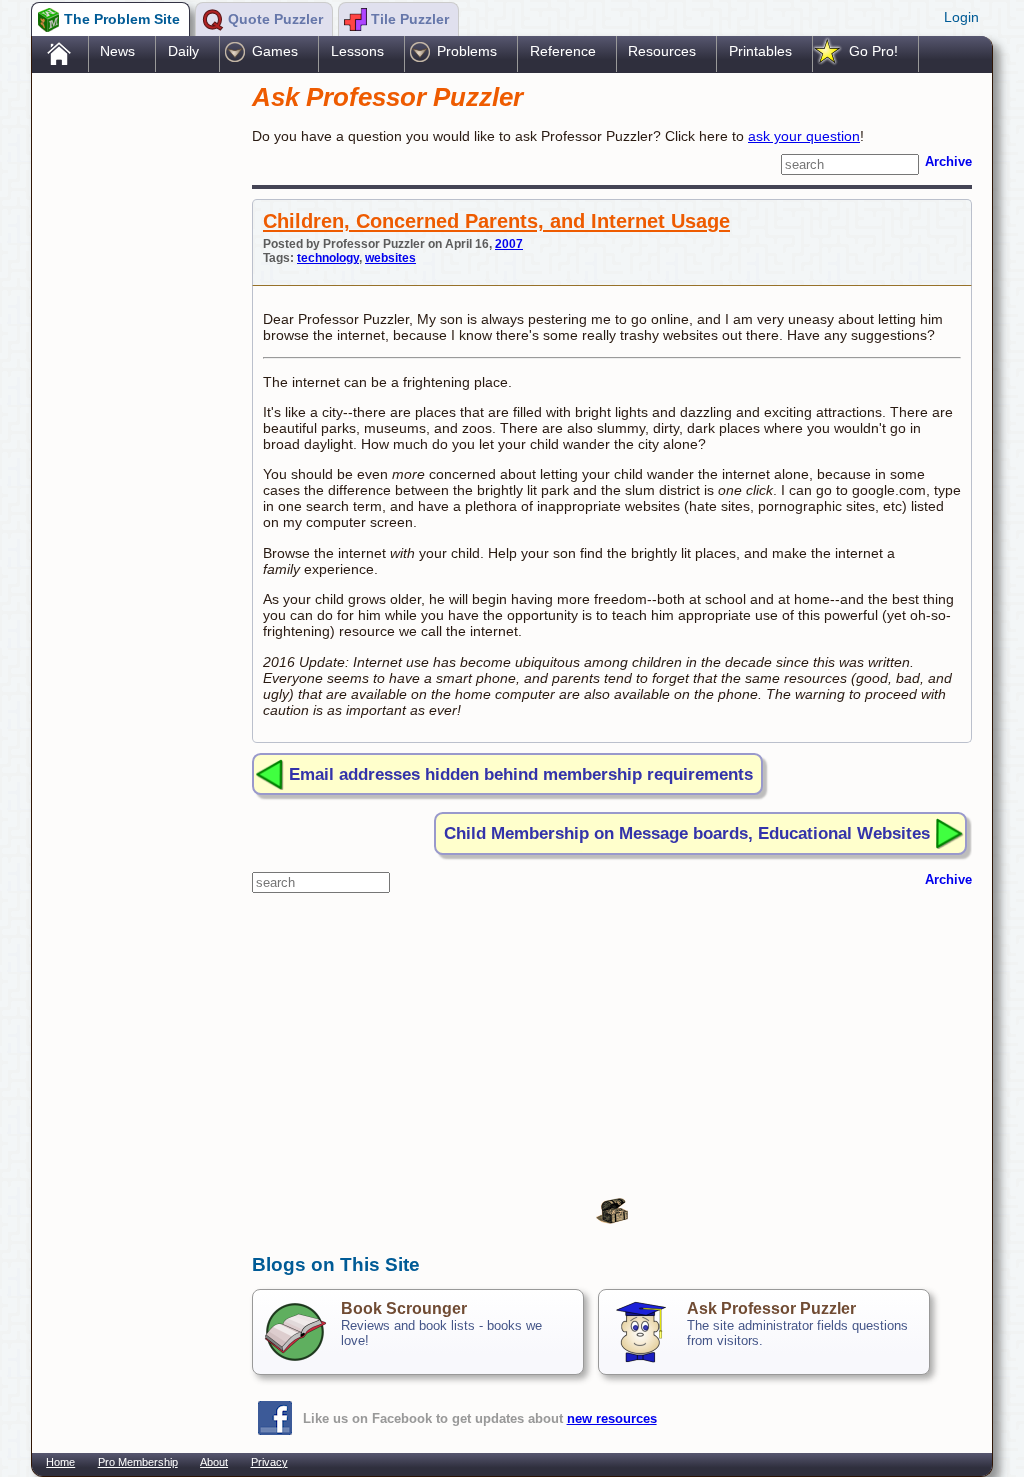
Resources (662, 51)
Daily (183, 51)
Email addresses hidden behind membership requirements (521, 774)
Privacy (269, 1462)
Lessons (357, 51)
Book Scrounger (404, 1308)
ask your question (804, 136)
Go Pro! (873, 51)
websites (390, 258)
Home (60, 1462)
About (214, 1462)
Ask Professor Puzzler (771, 1308)
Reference (563, 51)
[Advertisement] (132, 393)
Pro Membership (138, 1462)
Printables (760, 51)
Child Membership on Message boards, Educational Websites (687, 833)
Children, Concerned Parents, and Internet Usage (496, 221)
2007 (509, 244)
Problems (467, 51)
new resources (612, 1418)
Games (275, 51)
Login (961, 17)
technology (328, 258)
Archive (948, 161)
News (117, 51)
